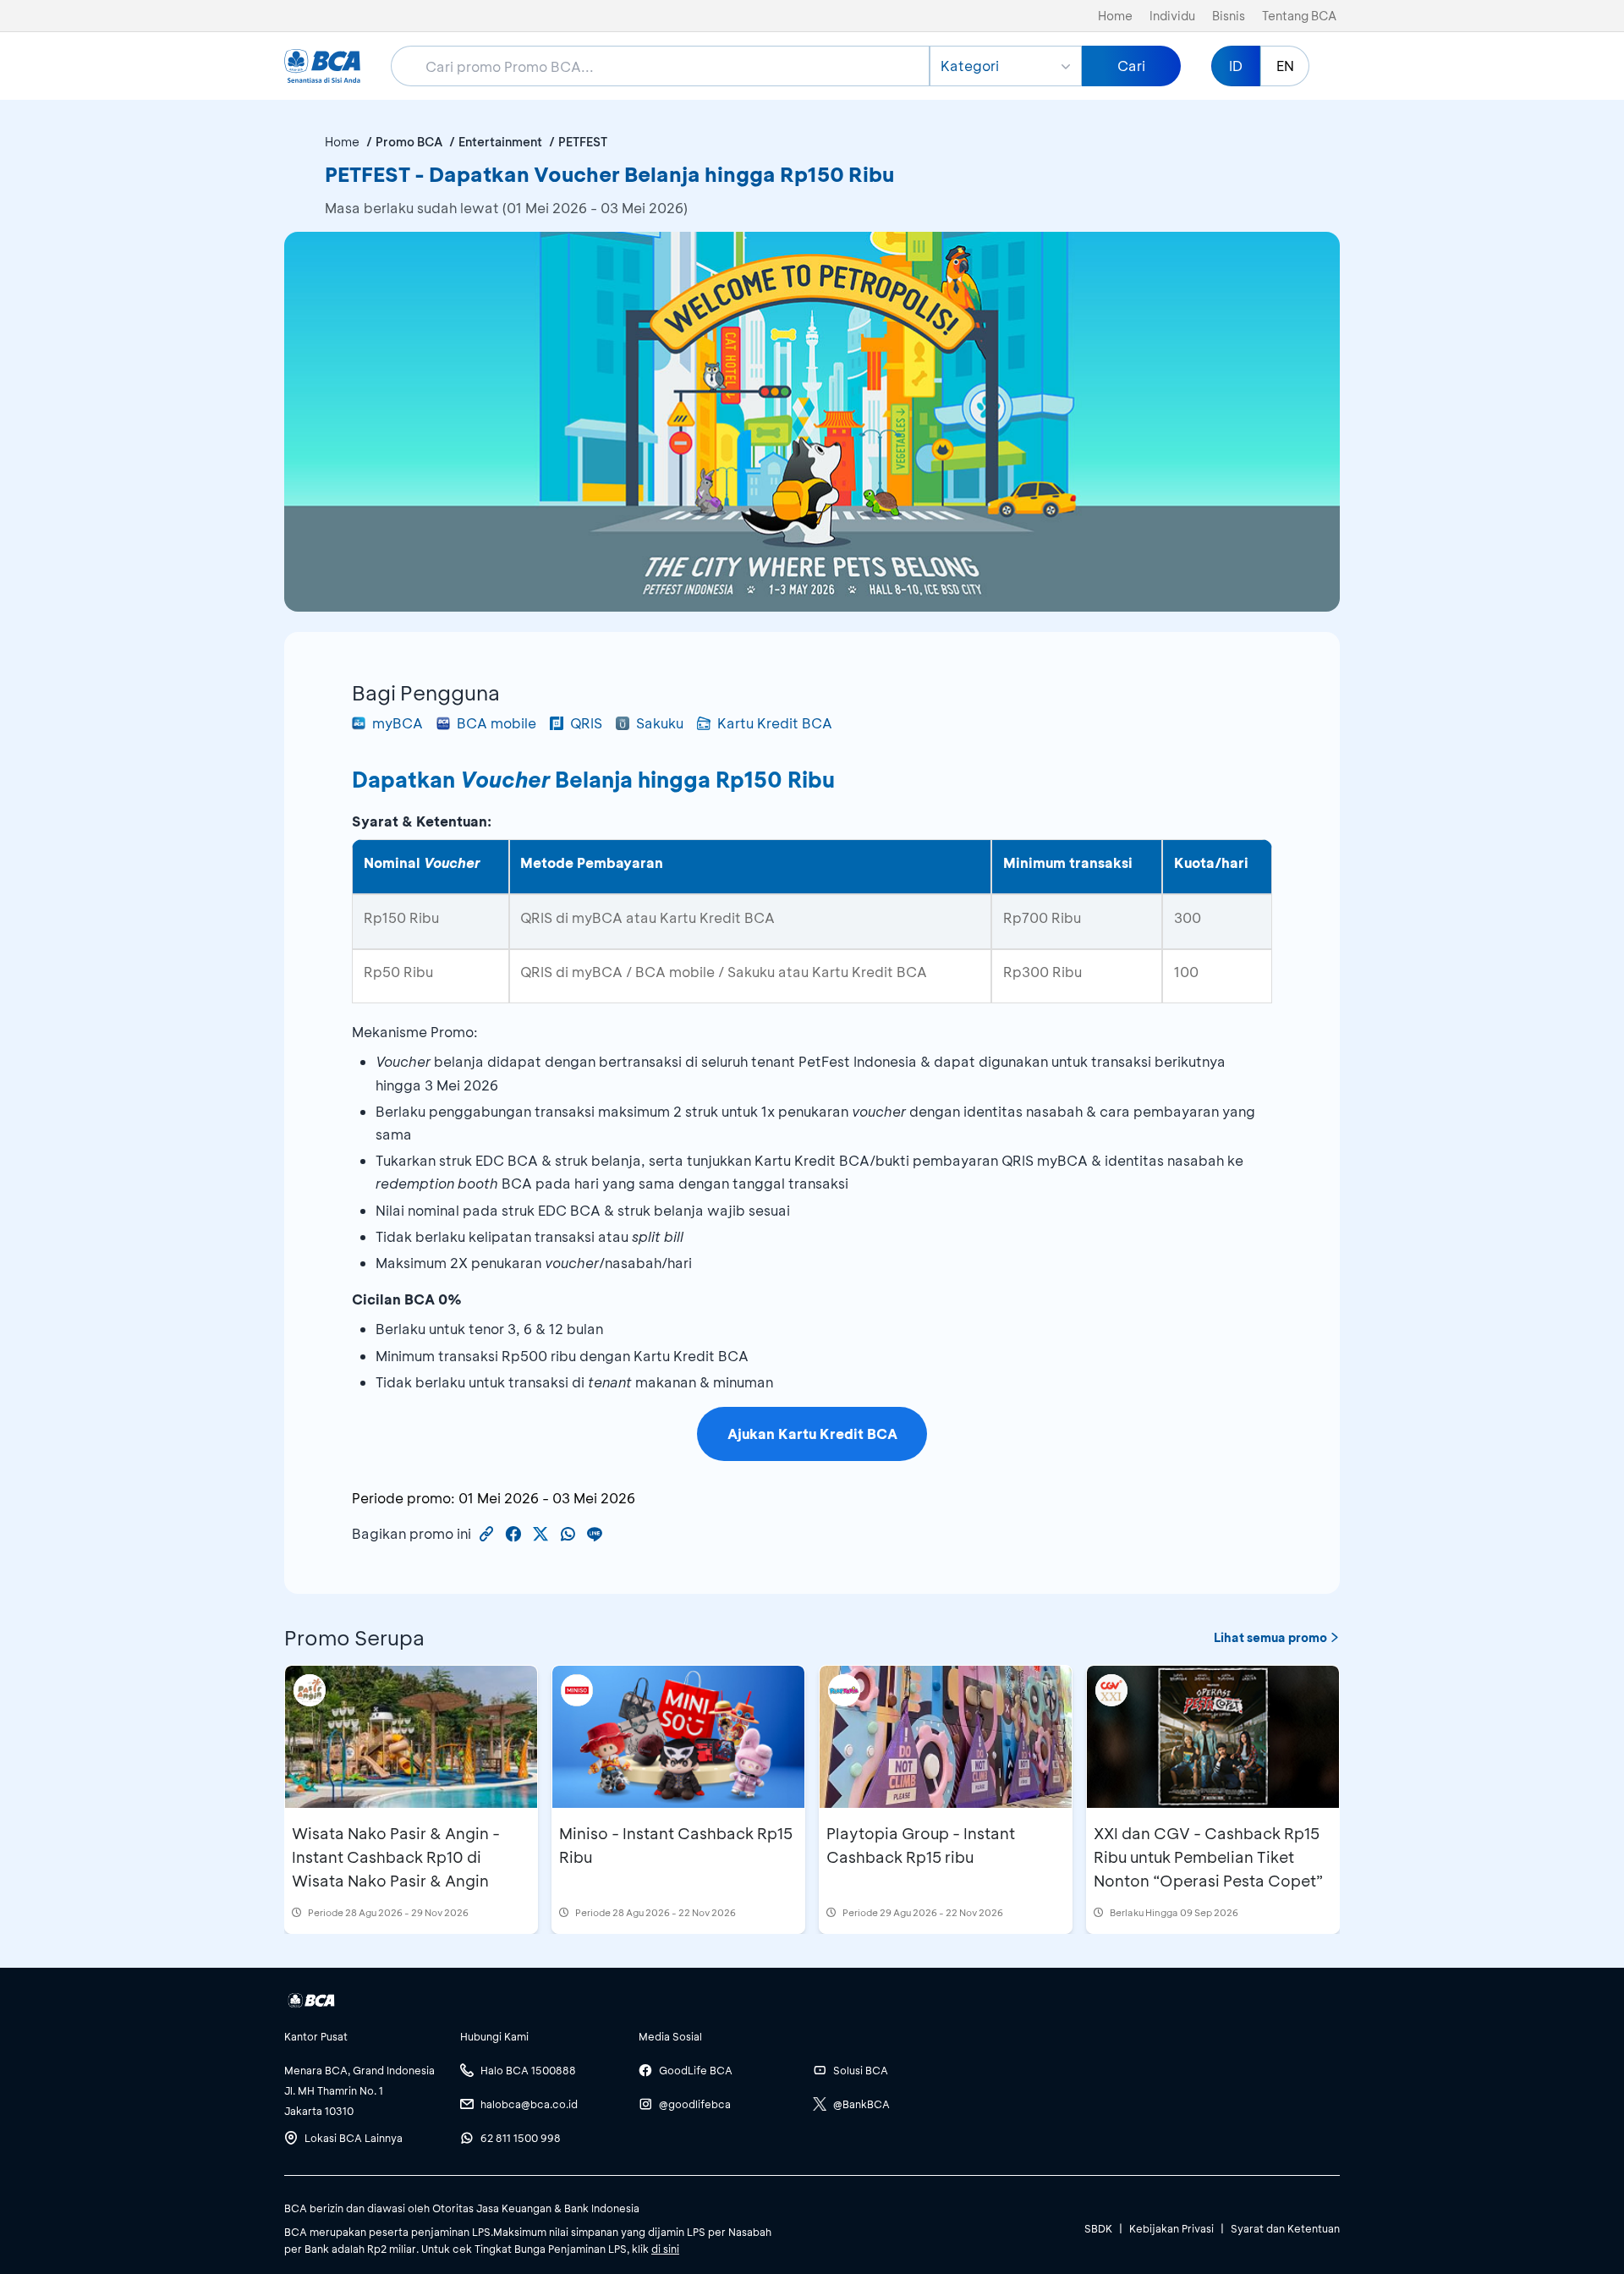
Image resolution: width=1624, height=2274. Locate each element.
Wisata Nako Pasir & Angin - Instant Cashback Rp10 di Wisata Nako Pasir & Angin (396, 1857)
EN (1285, 66)
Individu (1172, 16)
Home (1115, 16)
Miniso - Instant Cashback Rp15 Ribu (676, 1845)
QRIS (586, 723)
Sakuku (660, 723)
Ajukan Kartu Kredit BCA (812, 1434)
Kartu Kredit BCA (775, 723)
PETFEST (583, 142)
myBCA (398, 723)
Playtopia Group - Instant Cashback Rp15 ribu (921, 1845)
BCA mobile (497, 723)
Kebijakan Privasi (1171, 2228)
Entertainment (500, 142)
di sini (665, 2249)
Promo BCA (409, 142)
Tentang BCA (1299, 16)
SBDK (1098, 2228)
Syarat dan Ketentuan (1285, 2228)
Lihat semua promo (1270, 1637)
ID (1236, 66)
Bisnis (1229, 16)
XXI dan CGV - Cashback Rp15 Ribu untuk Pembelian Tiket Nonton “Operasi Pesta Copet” (1208, 1857)
